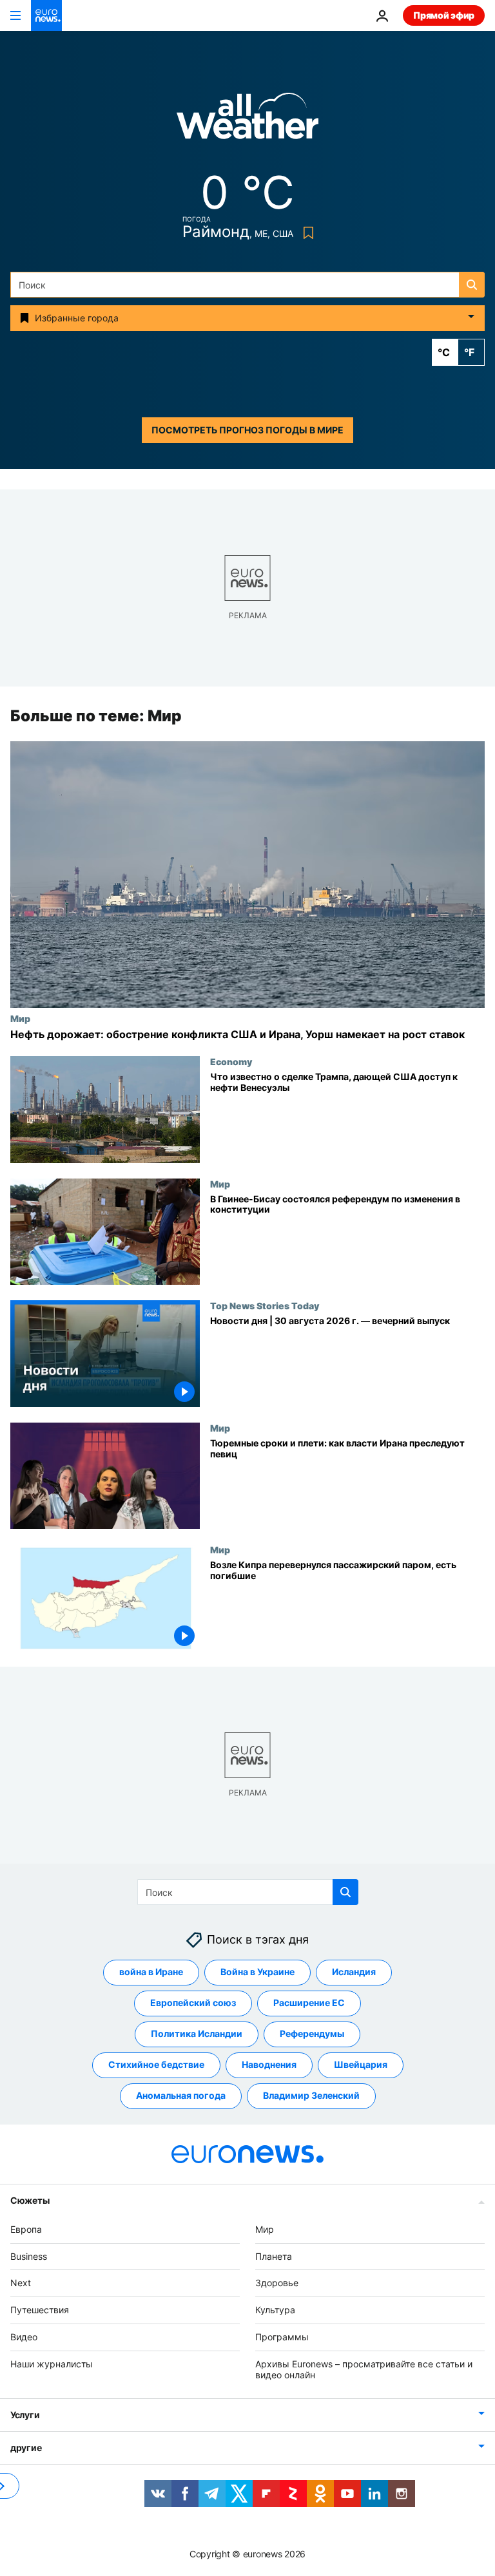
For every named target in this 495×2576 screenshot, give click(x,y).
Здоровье (277, 2283)
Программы (282, 2337)
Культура (275, 2310)
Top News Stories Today (265, 1305)
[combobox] (247, 285)
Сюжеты (30, 2200)
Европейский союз (193, 2003)
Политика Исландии (197, 2034)
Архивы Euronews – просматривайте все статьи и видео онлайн (364, 2369)
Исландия (354, 1972)
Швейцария (361, 2065)
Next (21, 2283)
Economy (231, 1061)
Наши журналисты (52, 2364)
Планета (274, 2256)
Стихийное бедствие (156, 2065)
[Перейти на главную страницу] (46, 15)
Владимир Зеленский (311, 2096)
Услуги (25, 2415)
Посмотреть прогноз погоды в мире (247, 430)
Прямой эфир (444, 15)
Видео (24, 2337)
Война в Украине (257, 1972)
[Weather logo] (247, 120)
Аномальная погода (181, 2096)
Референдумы (312, 2034)
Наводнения (269, 2065)
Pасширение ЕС (309, 2003)
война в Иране (151, 1972)
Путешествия (40, 2310)
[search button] (472, 285)
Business (29, 2256)
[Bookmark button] (306, 233)
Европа (26, 2229)
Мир (20, 1018)
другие (26, 2448)
